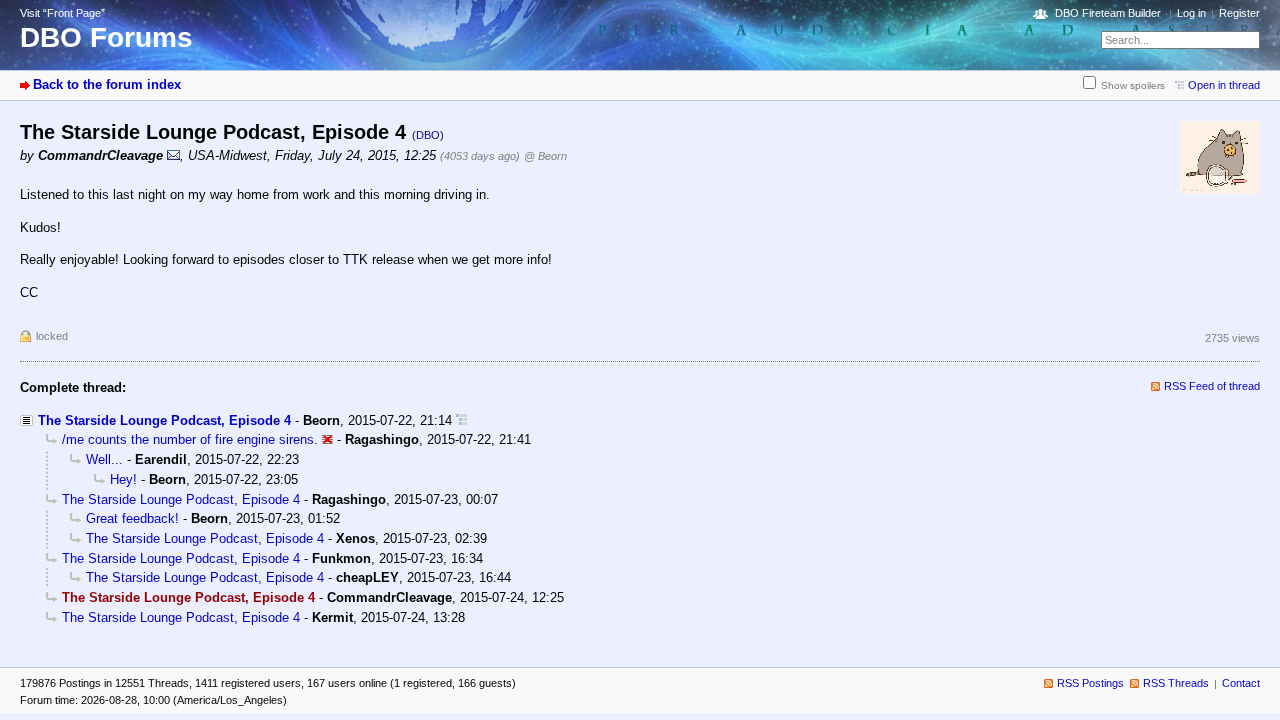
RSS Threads (1176, 683)
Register (1239, 13)
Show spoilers (1133, 85)
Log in (1191, 13)
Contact (1241, 683)
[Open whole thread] (461, 420)
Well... (104, 459)
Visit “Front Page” (62, 13)
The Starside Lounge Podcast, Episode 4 (164, 420)
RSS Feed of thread (1212, 386)
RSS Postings (1090, 683)
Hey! (123, 479)
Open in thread (1224, 85)
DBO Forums (106, 37)
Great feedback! (132, 518)
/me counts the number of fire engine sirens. (190, 439)
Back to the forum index (107, 84)
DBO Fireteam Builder (1108, 13)
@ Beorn (545, 156)
